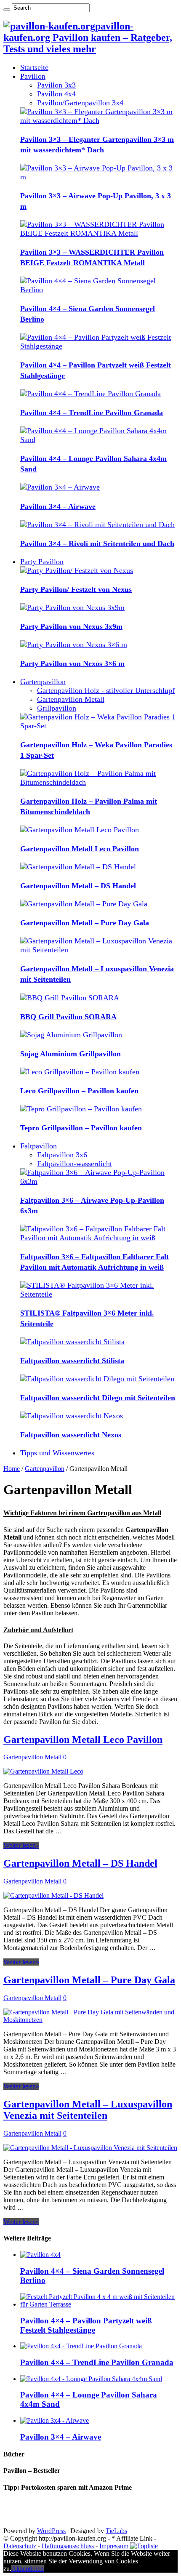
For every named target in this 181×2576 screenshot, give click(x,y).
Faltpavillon (39, 1146)
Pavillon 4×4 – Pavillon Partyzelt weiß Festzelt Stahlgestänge (86, 2325)
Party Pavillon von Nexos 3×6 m (72, 663)
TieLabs (116, 2531)
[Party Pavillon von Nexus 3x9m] (72, 607)
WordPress (51, 2531)
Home (12, 1469)
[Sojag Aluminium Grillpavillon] (71, 1035)
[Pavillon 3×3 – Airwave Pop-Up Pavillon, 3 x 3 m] (99, 177)
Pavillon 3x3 (56, 85)
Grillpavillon (57, 708)
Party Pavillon (42, 562)
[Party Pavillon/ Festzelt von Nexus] (77, 570)
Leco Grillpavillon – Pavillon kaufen (79, 1091)
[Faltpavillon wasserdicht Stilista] (72, 1342)
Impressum (114, 2546)
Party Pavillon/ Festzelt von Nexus (76, 589)
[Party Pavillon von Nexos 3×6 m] (74, 645)
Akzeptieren (28, 2569)
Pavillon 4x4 (56, 94)
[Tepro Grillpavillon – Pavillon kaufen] (81, 1109)
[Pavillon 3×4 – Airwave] (60, 487)
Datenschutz (20, 2546)
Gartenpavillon (43, 682)
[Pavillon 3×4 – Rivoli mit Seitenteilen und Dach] (97, 525)
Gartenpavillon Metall (71, 699)
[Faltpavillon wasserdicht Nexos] (72, 1416)
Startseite (34, 67)
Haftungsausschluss (68, 2546)
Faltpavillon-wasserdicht (75, 1164)
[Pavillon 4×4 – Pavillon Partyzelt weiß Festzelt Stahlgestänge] (99, 346)
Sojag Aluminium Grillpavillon (71, 1054)
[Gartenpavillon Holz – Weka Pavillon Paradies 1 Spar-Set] (99, 726)
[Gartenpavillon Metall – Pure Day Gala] (84, 904)
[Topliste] (144, 2546)
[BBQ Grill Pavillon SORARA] (70, 998)
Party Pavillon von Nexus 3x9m (71, 626)
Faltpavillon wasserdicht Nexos (71, 1435)
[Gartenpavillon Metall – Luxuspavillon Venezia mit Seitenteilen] (99, 950)
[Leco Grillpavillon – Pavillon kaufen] (80, 1072)
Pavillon (33, 76)
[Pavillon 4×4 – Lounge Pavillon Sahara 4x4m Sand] (99, 440)
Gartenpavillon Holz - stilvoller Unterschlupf (106, 690)
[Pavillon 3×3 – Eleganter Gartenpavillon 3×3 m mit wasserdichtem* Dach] (99, 120)
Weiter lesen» (21, 1845)
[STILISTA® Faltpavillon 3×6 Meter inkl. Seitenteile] (99, 1294)
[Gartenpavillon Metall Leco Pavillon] (80, 830)
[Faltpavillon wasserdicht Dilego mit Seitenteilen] (97, 1379)
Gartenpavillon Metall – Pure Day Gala (85, 923)
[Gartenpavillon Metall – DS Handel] (78, 867)
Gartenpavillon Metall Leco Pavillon (80, 849)
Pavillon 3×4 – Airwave (58, 506)
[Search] (7, 10)
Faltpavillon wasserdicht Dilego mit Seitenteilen (98, 1398)
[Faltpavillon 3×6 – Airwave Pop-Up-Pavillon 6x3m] (99, 1181)
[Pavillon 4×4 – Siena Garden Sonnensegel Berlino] (99, 290)
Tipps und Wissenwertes (57, 1453)
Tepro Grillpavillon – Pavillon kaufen (81, 1128)
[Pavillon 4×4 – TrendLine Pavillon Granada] (90, 394)
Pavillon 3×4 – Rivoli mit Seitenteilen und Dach (97, 543)
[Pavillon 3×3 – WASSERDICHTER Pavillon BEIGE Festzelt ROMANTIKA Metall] (99, 233)
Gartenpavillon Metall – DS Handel (78, 886)
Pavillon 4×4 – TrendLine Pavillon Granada (92, 413)
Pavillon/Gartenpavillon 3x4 (80, 103)
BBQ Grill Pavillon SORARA (68, 1017)
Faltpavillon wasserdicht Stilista (72, 1361)
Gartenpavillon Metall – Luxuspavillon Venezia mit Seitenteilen (88, 2110)
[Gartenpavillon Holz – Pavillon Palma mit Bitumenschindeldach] (99, 782)
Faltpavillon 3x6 (62, 1155)
